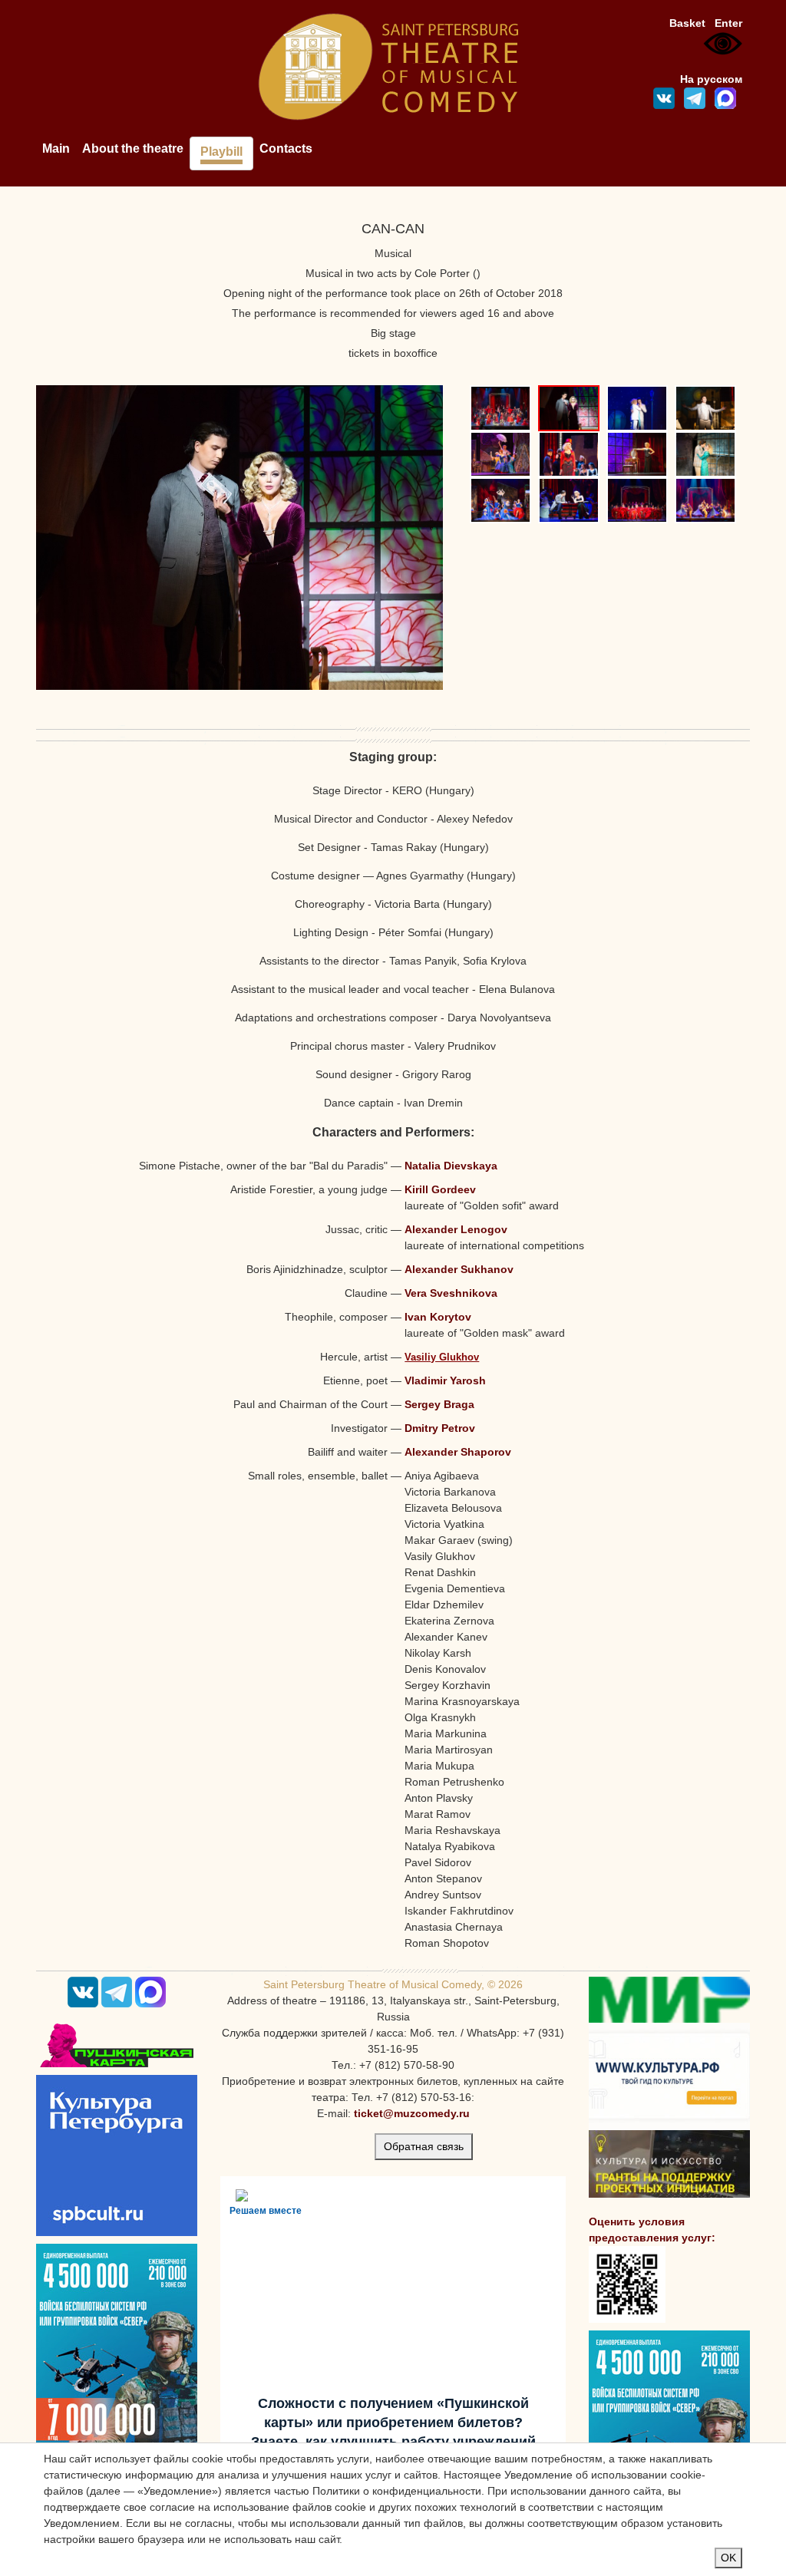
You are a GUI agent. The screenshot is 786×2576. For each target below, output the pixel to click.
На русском (711, 79)
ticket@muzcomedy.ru (412, 2113)
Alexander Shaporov (458, 1452)
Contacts (286, 148)
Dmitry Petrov (440, 1428)
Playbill (221, 152)
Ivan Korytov (438, 1317)
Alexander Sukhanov (459, 1269)
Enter (728, 23)
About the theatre (133, 148)
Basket (687, 23)
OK (728, 2558)
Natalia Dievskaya (451, 1166)
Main (56, 148)
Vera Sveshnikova (451, 1293)
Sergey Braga (439, 1404)
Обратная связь (424, 2146)
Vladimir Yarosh (445, 1380)
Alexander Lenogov (456, 1229)
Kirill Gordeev (440, 1189)
